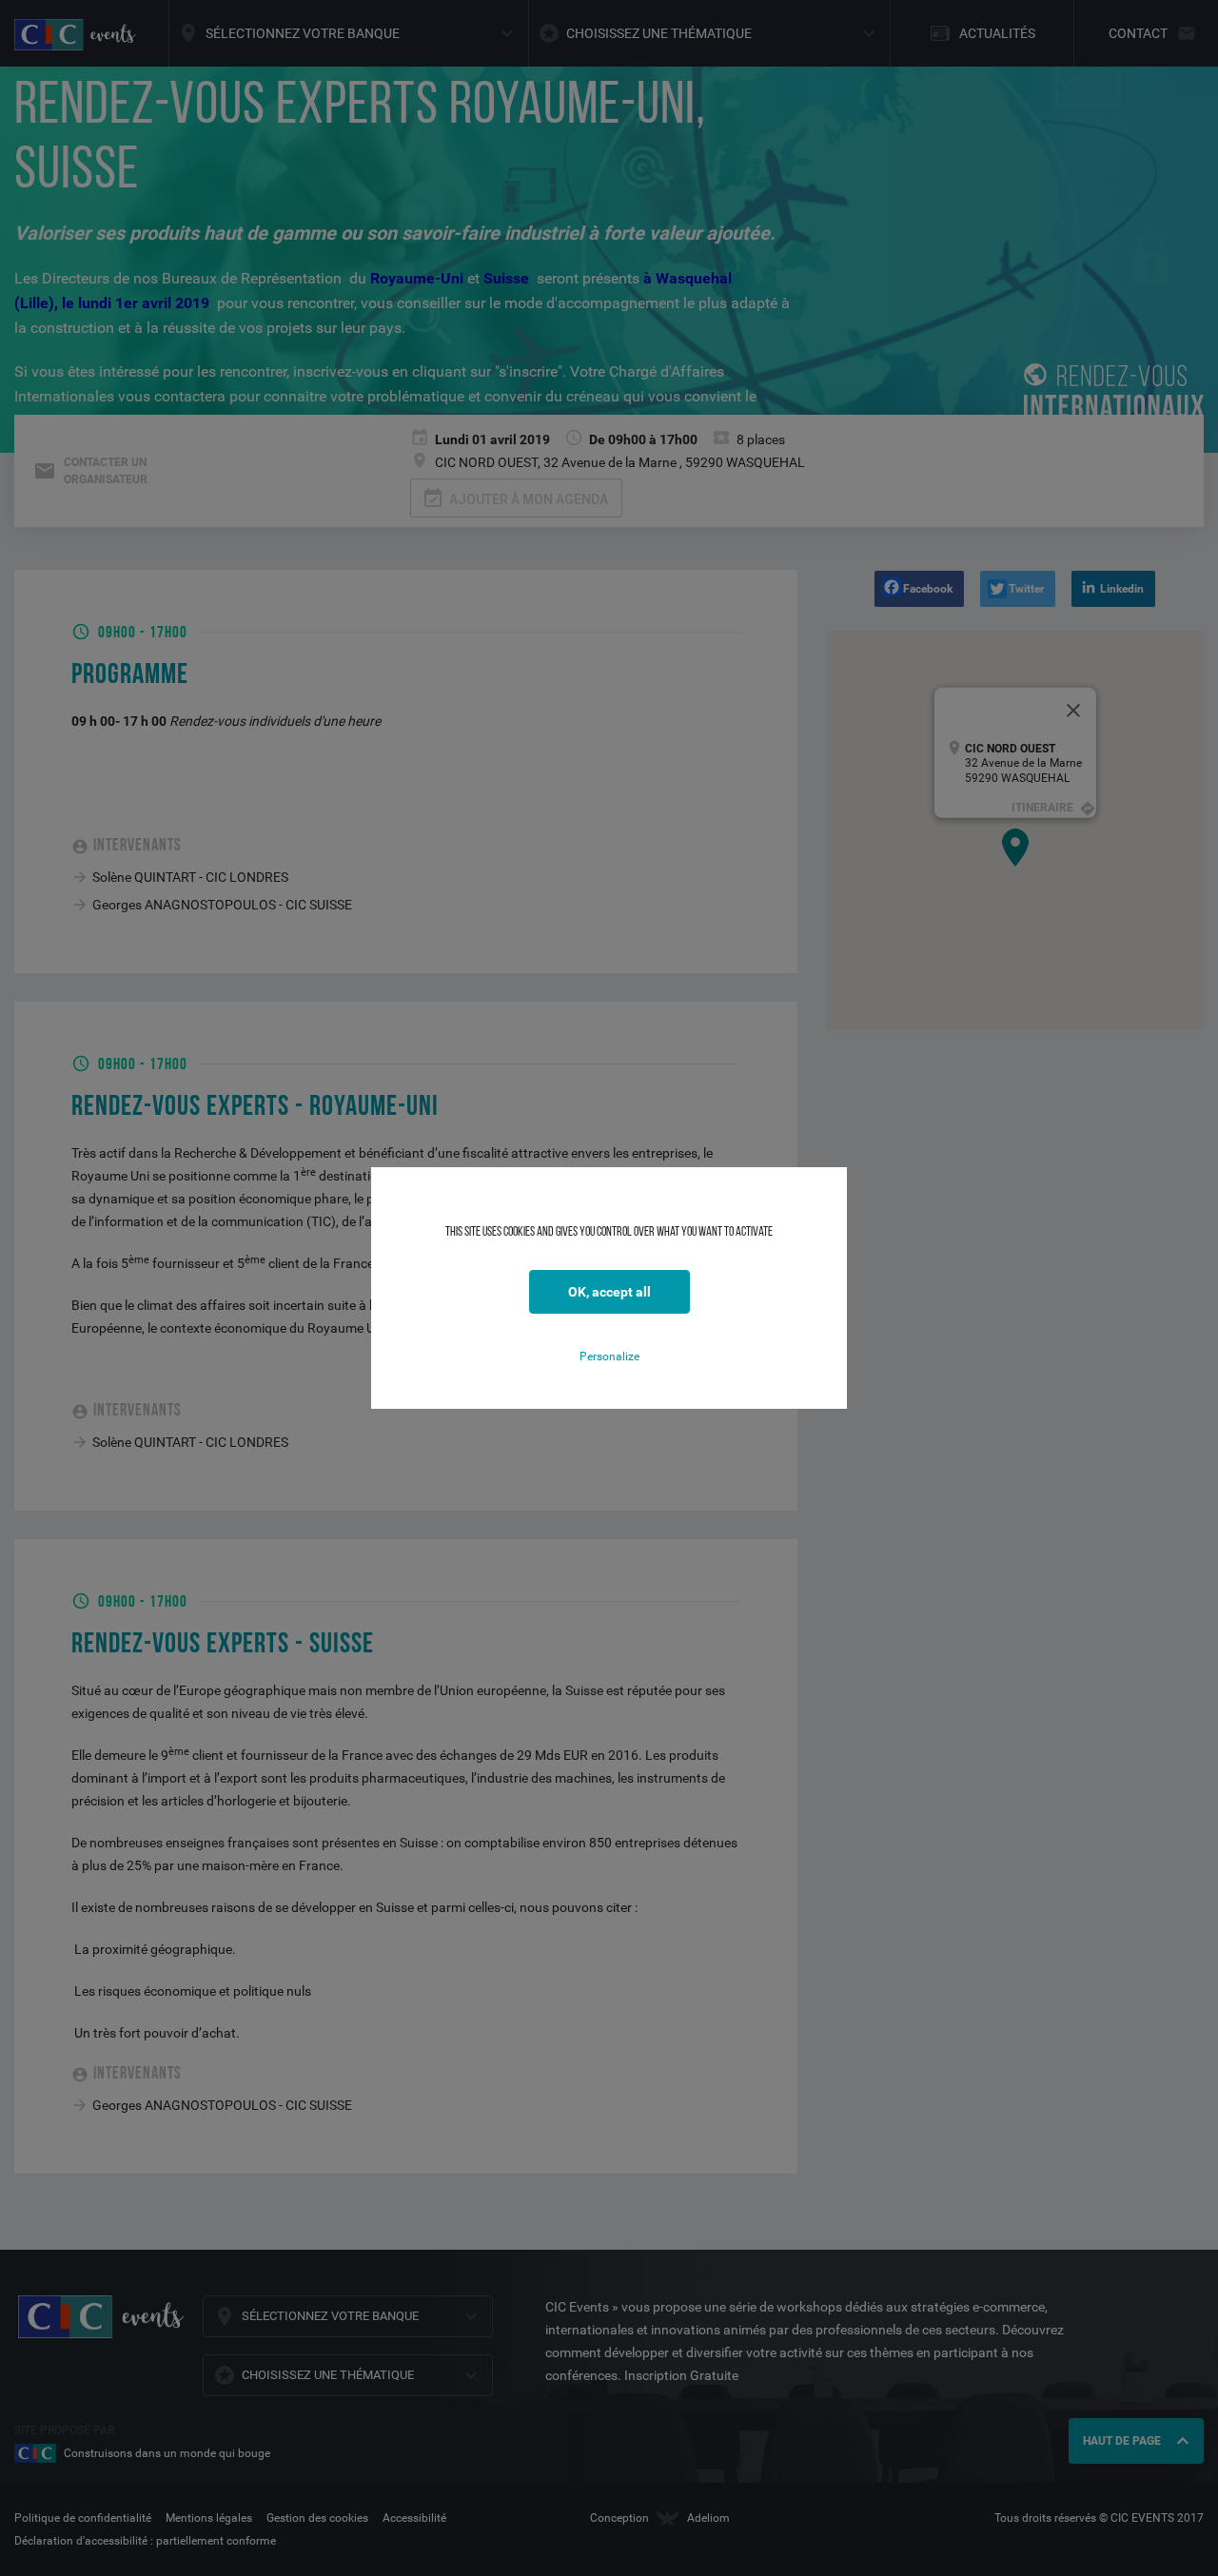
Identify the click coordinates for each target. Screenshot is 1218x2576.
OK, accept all (609, 1292)
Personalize (609, 1356)
